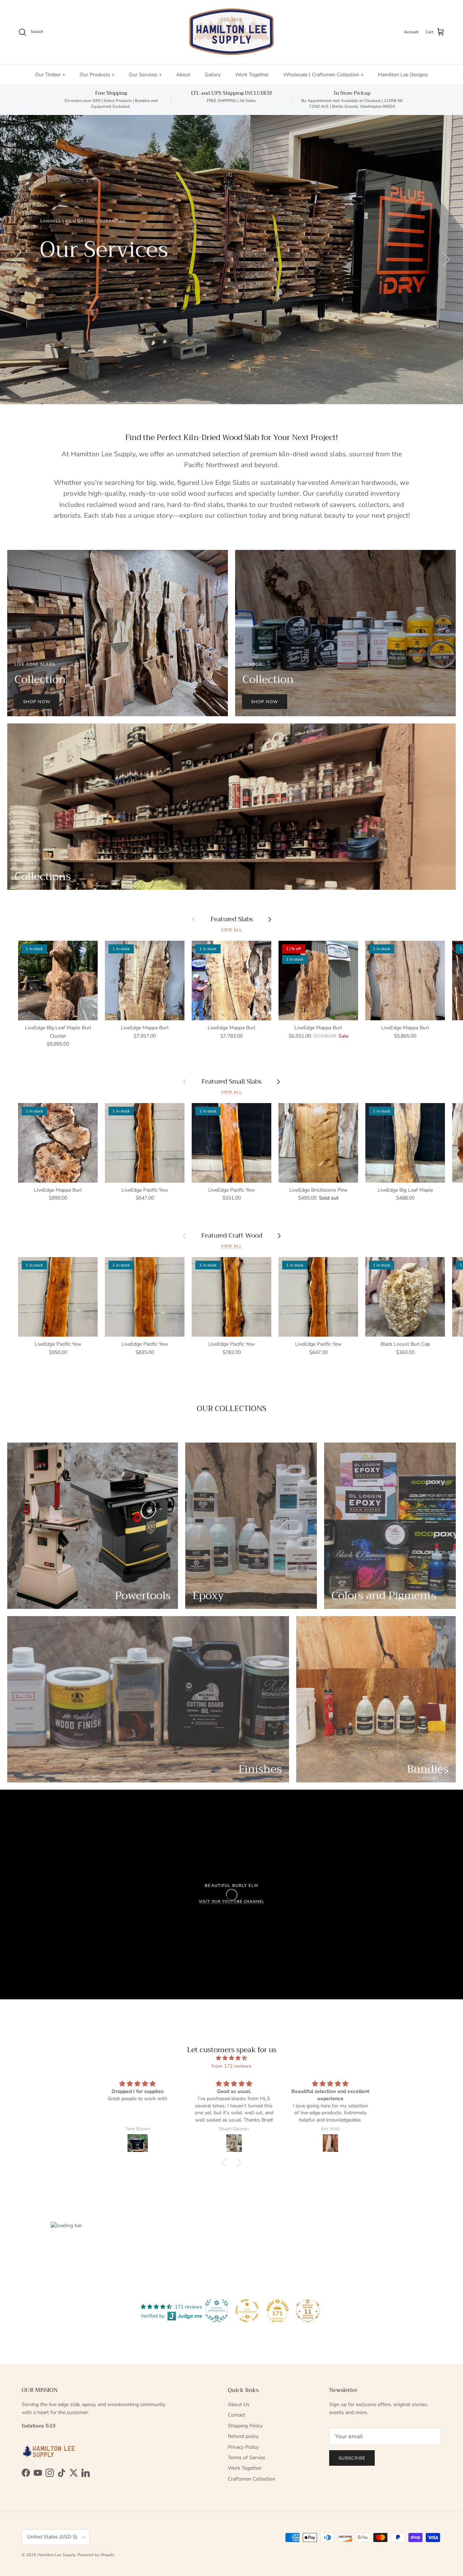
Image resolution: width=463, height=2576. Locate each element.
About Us (239, 2404)
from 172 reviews (231, 2066)
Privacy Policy (243, 2447)
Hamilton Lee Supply (56, 2555)
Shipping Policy (245, 2426)
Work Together (252, 75)
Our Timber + (50, 75)
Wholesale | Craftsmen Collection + (323, 75)
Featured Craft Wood (232, 1235)
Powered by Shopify (96, 2555)
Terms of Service (247, 2458)
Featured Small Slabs (231, 1081)
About (183, 75)
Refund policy (243, 2436)
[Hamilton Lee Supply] (231, 32)
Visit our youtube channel (232, 1902)
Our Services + (145, 75)
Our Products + (97, 75)
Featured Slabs (232, 919)
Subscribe (352, 2458)
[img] (231, 2058)
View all (231, 930)
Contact (237, 2415)
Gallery (213, 75)
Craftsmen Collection (252, 2479)
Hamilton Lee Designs (403, 75)
